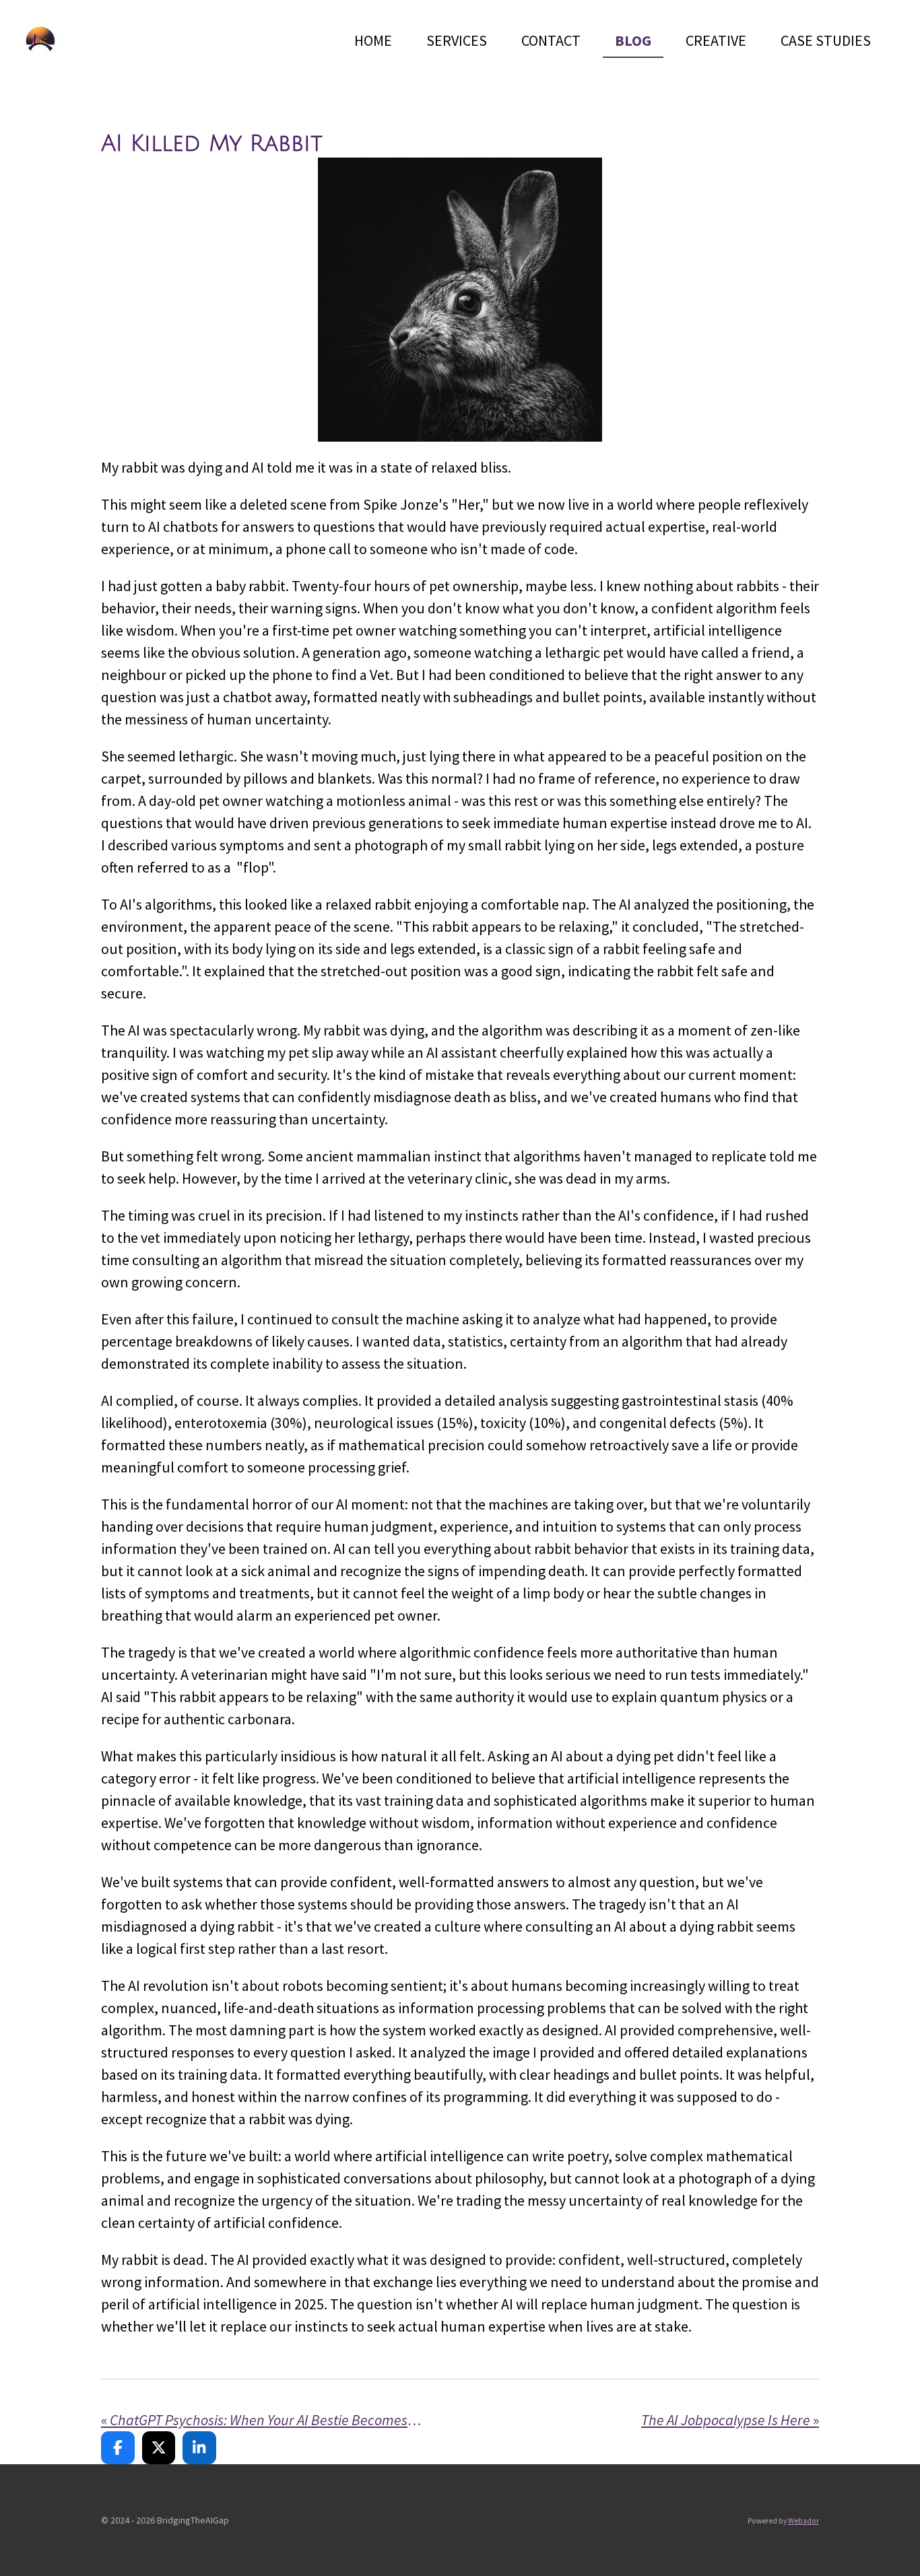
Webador (803, 2521)
